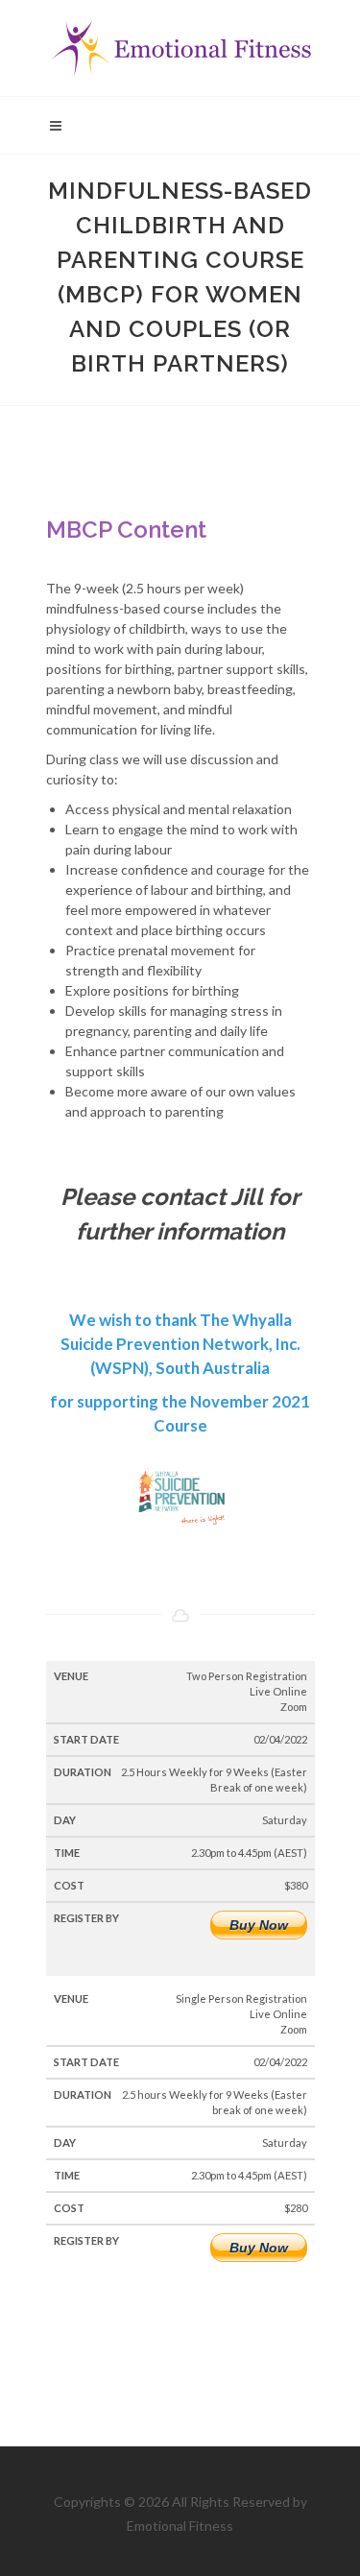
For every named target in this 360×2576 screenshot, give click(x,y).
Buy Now (259, 1925)
